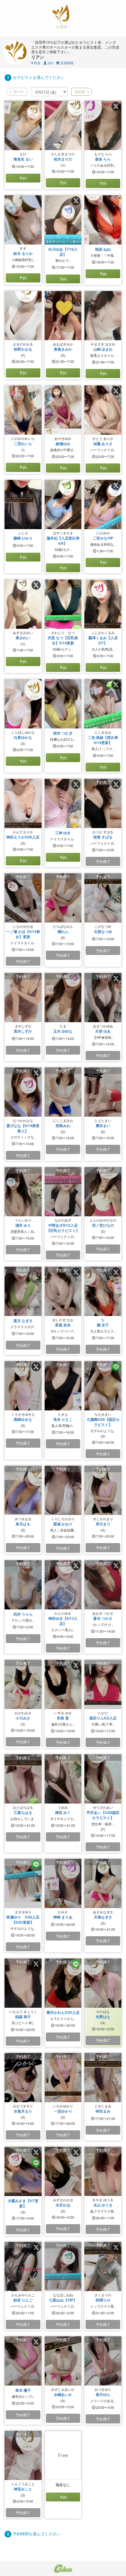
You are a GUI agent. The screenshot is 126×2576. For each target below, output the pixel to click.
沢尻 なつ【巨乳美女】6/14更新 (63, 640)
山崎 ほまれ (103, 349)
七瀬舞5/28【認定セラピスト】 (103, 1422)
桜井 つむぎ (63, 733)
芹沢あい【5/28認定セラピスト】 (103, 1815)
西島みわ (63, 1126)
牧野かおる (23, 349)
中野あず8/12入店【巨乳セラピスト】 (63, 1228)
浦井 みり (23, 1225)
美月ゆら (103, 2394)
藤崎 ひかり (23, 538)
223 (50, 63)
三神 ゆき (63, 833)
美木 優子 (23, 2390)
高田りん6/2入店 (103, 1718)
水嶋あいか (63, 2394)
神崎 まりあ (63, 1917)
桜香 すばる (103, 837)
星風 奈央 (63, 1325)
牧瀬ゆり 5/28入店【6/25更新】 (23, 1920)
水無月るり (23, 2111)
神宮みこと (23, 2489)
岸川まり (103, 1524)
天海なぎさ (103, 1917)
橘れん (63, 931)
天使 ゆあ (103, 1031)
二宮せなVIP (103, 538)
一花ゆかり (63, 2111)
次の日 (80, 91)
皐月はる (23, 1524)
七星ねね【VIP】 (63, 2300)
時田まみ (103, 2111)
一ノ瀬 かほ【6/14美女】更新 (23, 934)
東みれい (23, 638)
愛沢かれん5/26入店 (63, 2012)
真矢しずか (23, 1031)
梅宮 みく (63, 1812)
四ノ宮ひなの (103, 1225)
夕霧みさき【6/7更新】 (23, 2203)
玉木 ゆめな (63, 1031)
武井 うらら (23, 1614)
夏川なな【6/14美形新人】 (23, 1128)
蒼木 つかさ (103, 1618)
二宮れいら (23, 444)
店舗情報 (67, 63)
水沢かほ (63, 2205)
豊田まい (103, 1126)
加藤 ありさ (103, 444)
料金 (36, 63)
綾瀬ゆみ (63, 444)
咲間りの (103, 2300)
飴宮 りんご (23, 2300)
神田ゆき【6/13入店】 (63, 1621)
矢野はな (103, 2017)
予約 (23, 178)
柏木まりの (63, 159)
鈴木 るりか (23, 253)
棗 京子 (103, 1325)
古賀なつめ (103, 931)
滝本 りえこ (63, 1419)
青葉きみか (63, 349)
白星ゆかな (23, 737)
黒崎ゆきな (23, 1419)
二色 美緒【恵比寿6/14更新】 (103, 740)
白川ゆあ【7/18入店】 (63, 252)
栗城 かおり (63, 1524)
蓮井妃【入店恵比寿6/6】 (63, 541)
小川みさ (23, 1718)
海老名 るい (23, 159)
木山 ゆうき (103, 2205)
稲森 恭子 (23, 2017)
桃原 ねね (103, 249)
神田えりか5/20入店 (23, 837)
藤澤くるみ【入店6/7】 (103, 640)
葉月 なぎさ (23, 1321)
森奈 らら (103, 159)
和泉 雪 (63, 1718)
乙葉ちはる (23, 1812)
